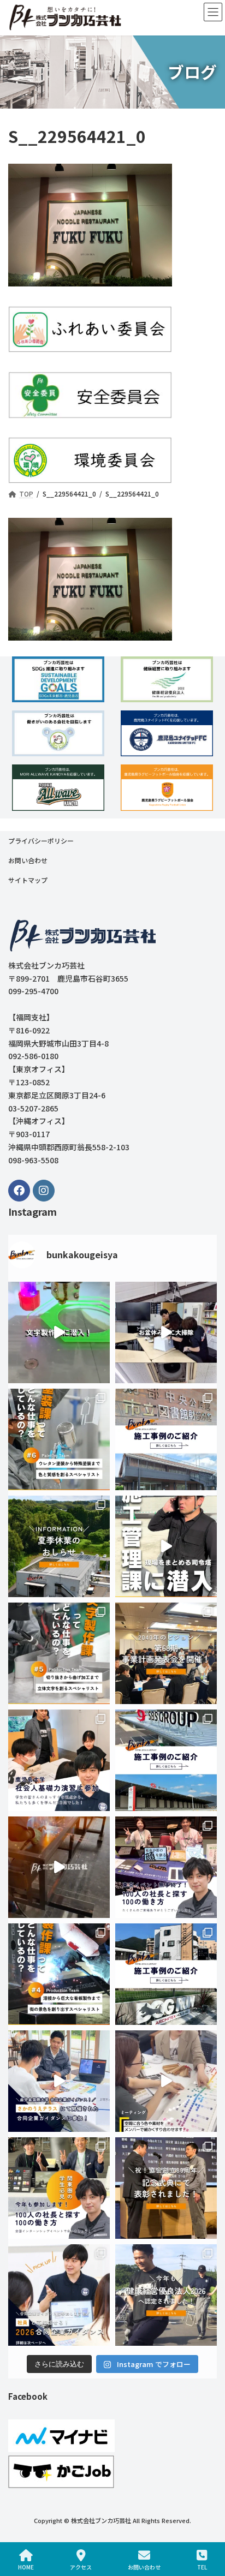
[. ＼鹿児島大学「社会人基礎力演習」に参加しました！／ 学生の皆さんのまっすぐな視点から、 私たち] (59, 1760)
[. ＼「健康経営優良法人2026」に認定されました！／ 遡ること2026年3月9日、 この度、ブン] (166, 2295)
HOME (26, 2567)
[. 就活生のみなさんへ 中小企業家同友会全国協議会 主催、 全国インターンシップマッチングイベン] (59, 2188)
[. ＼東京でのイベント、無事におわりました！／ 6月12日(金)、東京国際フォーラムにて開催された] (166, 1867)
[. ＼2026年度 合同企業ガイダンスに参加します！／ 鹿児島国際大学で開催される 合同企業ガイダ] (59, 2295)
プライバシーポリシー (41, 841)
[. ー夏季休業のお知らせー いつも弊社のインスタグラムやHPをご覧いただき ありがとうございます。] (59, 1546)
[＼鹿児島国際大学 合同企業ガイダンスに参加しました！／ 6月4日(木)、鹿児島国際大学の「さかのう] (59, 2081)
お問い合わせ (28, 860)
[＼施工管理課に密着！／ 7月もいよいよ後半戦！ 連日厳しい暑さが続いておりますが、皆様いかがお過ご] (166, 1546)
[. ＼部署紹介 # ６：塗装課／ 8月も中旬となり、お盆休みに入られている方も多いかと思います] (59, 1439)
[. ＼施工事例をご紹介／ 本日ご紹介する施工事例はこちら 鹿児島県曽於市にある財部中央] (166, 1439)
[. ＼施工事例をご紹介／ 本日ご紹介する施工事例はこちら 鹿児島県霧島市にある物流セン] (166, 1760)
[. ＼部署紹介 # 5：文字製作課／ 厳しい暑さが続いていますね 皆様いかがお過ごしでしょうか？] (59, 1653)
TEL (202, 2567)
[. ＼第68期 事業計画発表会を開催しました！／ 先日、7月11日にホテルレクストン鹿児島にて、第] (166, 1653)
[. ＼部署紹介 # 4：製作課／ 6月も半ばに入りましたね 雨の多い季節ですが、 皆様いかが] (59, 1974)
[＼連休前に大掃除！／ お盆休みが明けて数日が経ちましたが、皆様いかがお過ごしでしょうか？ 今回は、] (166, 1332)
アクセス (81, 2567)
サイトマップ (28, 880)
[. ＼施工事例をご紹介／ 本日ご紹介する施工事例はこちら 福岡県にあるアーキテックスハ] (166, 1974)
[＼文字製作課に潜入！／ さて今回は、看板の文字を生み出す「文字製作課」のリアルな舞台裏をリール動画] (59, 1332)
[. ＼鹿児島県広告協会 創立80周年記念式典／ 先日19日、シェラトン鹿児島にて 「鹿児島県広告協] (166, 2188)
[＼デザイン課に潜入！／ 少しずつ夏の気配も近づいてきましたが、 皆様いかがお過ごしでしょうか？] (166, 2081)
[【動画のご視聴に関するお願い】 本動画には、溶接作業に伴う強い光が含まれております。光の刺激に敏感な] (59, 1867)
